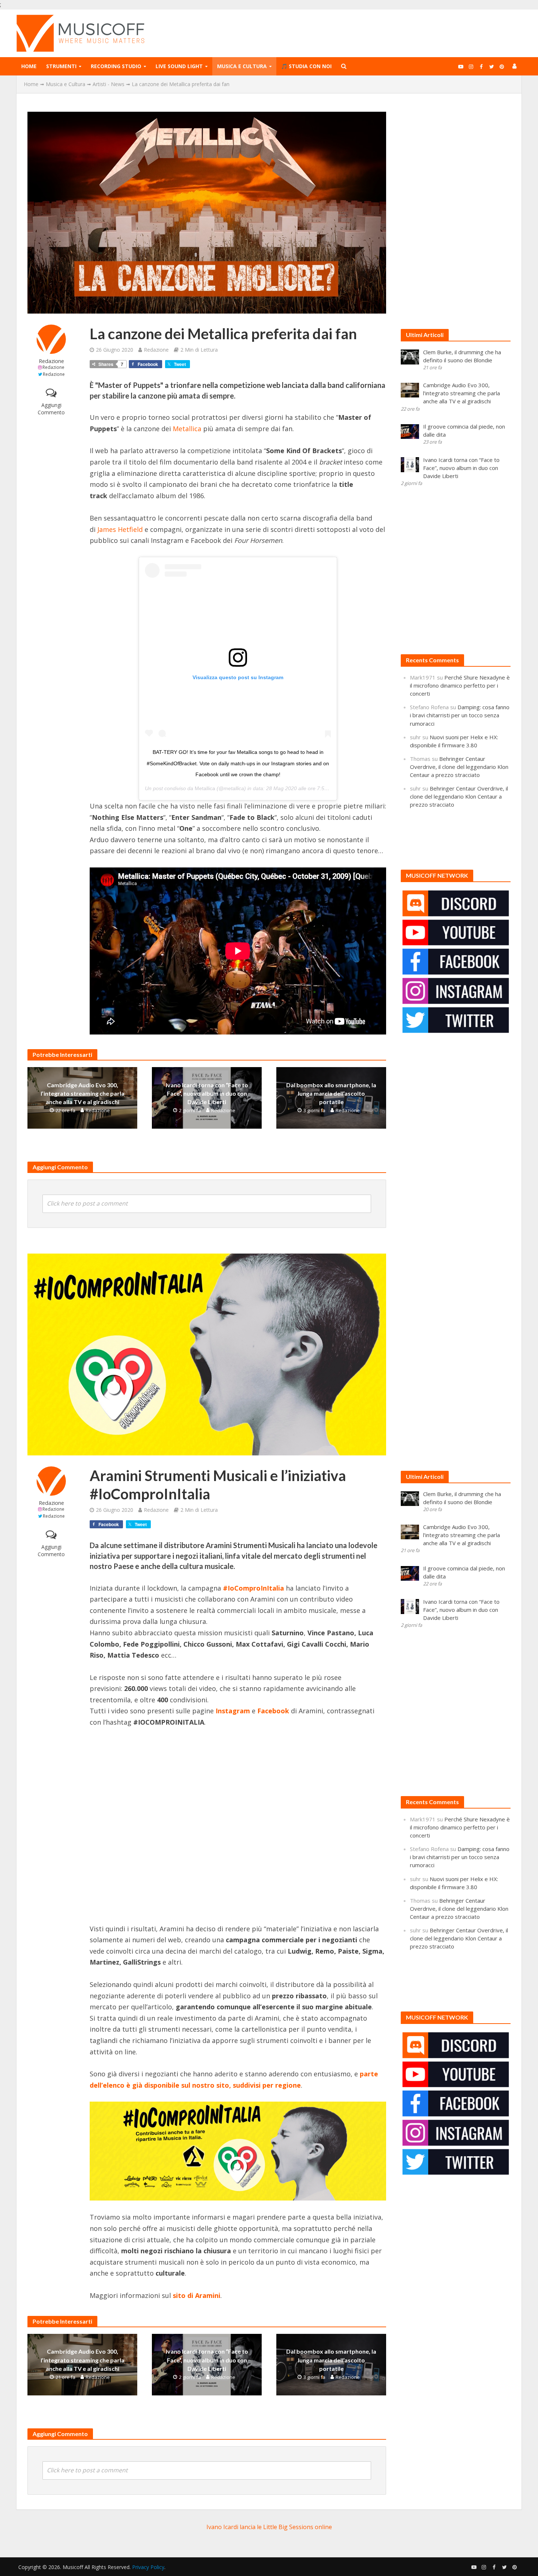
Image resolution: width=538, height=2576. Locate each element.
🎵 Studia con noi (306, 66)
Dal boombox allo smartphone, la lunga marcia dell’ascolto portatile (331, 1093)
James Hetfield (120, 529)
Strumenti (61, 66)
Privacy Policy (148, 2567)
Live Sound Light (179, 66)
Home (29, 66)
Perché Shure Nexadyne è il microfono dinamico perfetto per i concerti (460, 685)
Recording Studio (116, 66)
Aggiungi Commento (51, 409)
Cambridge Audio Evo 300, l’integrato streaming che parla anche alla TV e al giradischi (83, 1093)
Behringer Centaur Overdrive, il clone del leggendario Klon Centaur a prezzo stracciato (459, 767)
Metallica (187, 429)
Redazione (51, 361)
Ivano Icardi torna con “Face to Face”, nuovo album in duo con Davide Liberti (207, 1093)
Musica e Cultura (242, 66)
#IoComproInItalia (253, 1588)
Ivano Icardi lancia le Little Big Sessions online (269, 2527)
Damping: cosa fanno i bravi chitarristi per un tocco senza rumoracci (460, 715)
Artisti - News (109, 84)
